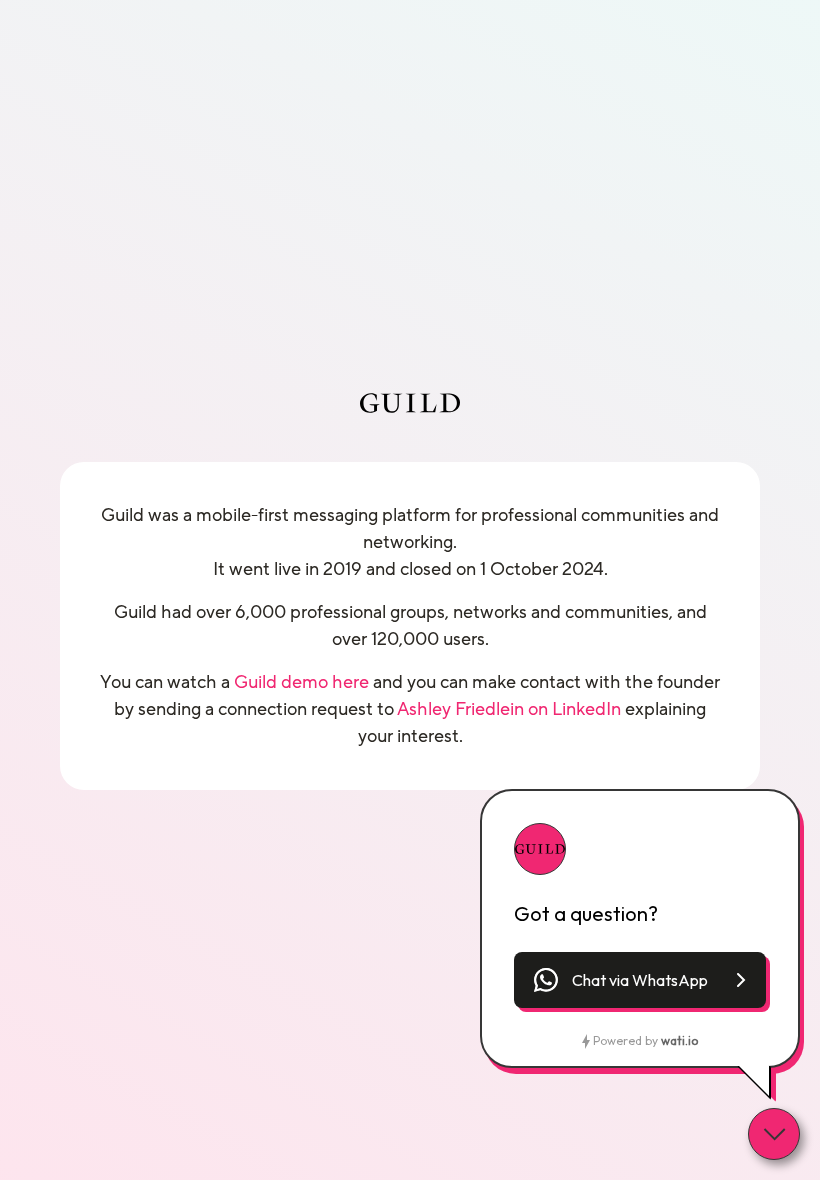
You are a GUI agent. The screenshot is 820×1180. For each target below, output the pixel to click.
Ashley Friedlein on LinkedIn (509, 709)
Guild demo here (301, 682)
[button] (640, 980)
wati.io (679, 1040)
